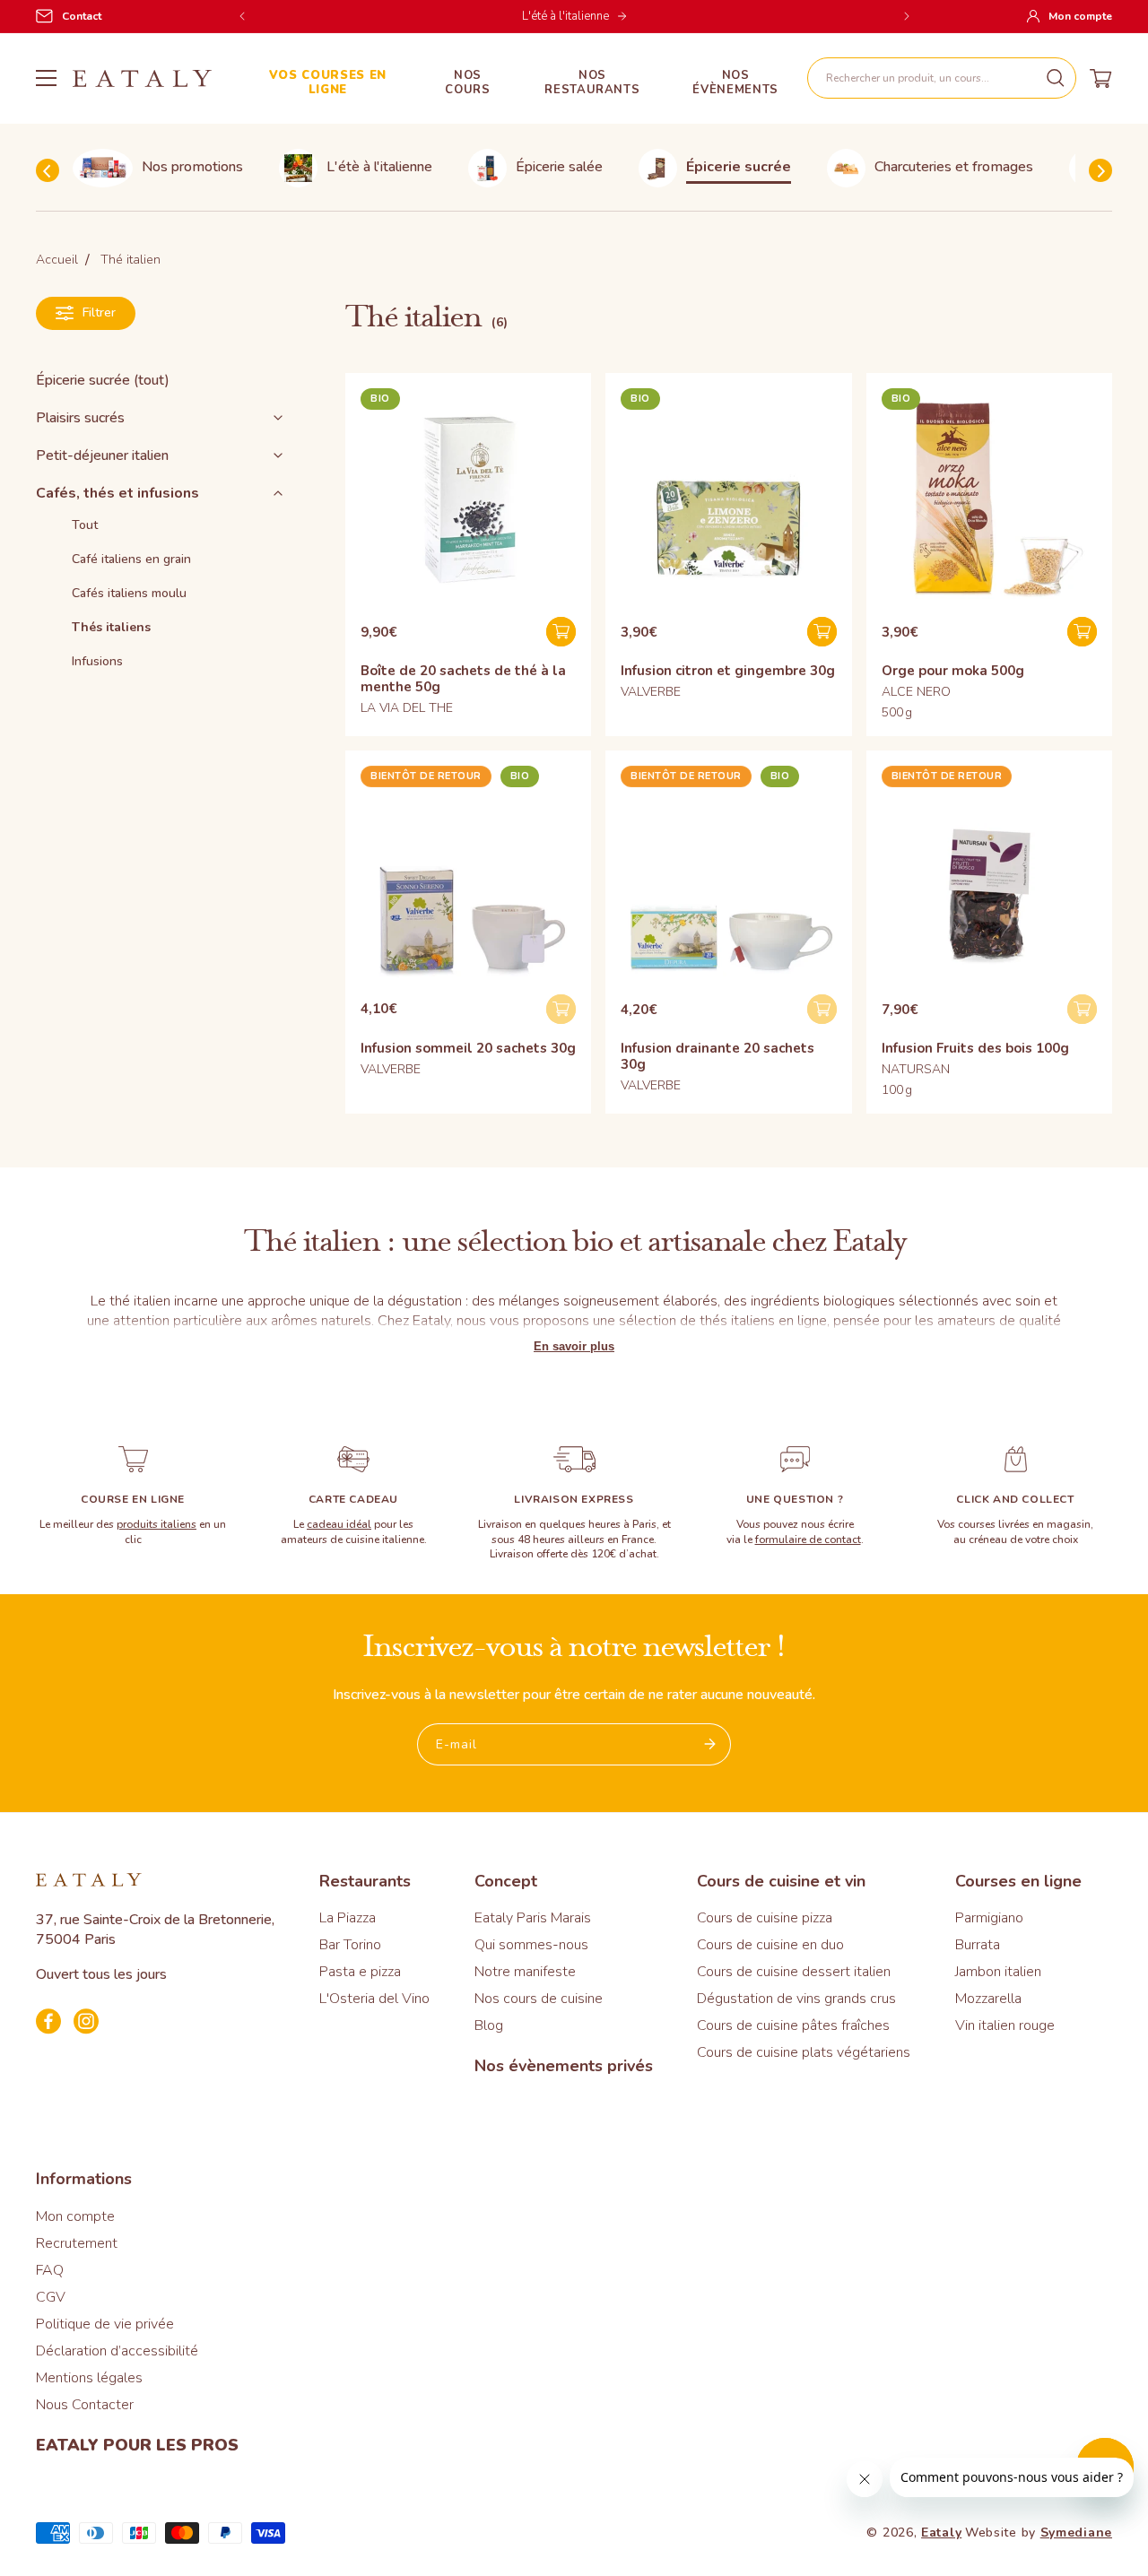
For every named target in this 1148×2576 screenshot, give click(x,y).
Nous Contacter (85, 2405)
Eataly (941, 2533)
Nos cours (467, 83)
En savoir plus (574, 1346)
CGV (51, 2297)
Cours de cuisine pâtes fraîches (793, 2025)
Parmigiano (989, 1918)
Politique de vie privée (105, 2324)
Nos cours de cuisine (539, 1999)
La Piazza (348, 1918)
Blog (489, 2025)
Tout (85, 525)
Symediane (1076, 2533)
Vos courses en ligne (328, 83)
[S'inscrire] (710, 1744)
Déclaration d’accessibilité (117, 2351)
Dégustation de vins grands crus (796, 1999)
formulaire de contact (808, 1540)
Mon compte (75, 2216)
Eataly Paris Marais (533, 1918)
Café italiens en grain (131, 559)
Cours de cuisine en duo (770, 1945)
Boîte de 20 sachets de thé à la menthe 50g (463, 679)
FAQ (50, 2270)
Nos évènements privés (564, 2066)
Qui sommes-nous (531, 1945)
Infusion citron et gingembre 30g (728, 671)
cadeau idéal (339, 1524)
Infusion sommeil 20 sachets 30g (468, 1048)
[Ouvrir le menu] (46, 78)
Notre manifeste (525, 1972)
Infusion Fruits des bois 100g (975, 1048)
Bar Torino (350, 1945)
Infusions (97, 661)
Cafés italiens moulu (129, 593)
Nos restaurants (592, 83)
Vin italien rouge (1005, 2025)
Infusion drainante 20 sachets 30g (717, 1056)
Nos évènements (735, 83)
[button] (942, 78)
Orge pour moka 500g (953, 671)
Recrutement (77, 2243)
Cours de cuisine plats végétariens (804, 2052)
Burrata (978, 1945)
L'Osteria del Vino (374, 1999)
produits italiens (157, 1524)
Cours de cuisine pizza (765, 1918)
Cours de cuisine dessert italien (794, 1972)
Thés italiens (111, 627)
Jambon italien (998, 1972)
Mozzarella (988, 1999)
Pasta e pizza (360, 1972)
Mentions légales (89, 2378)
